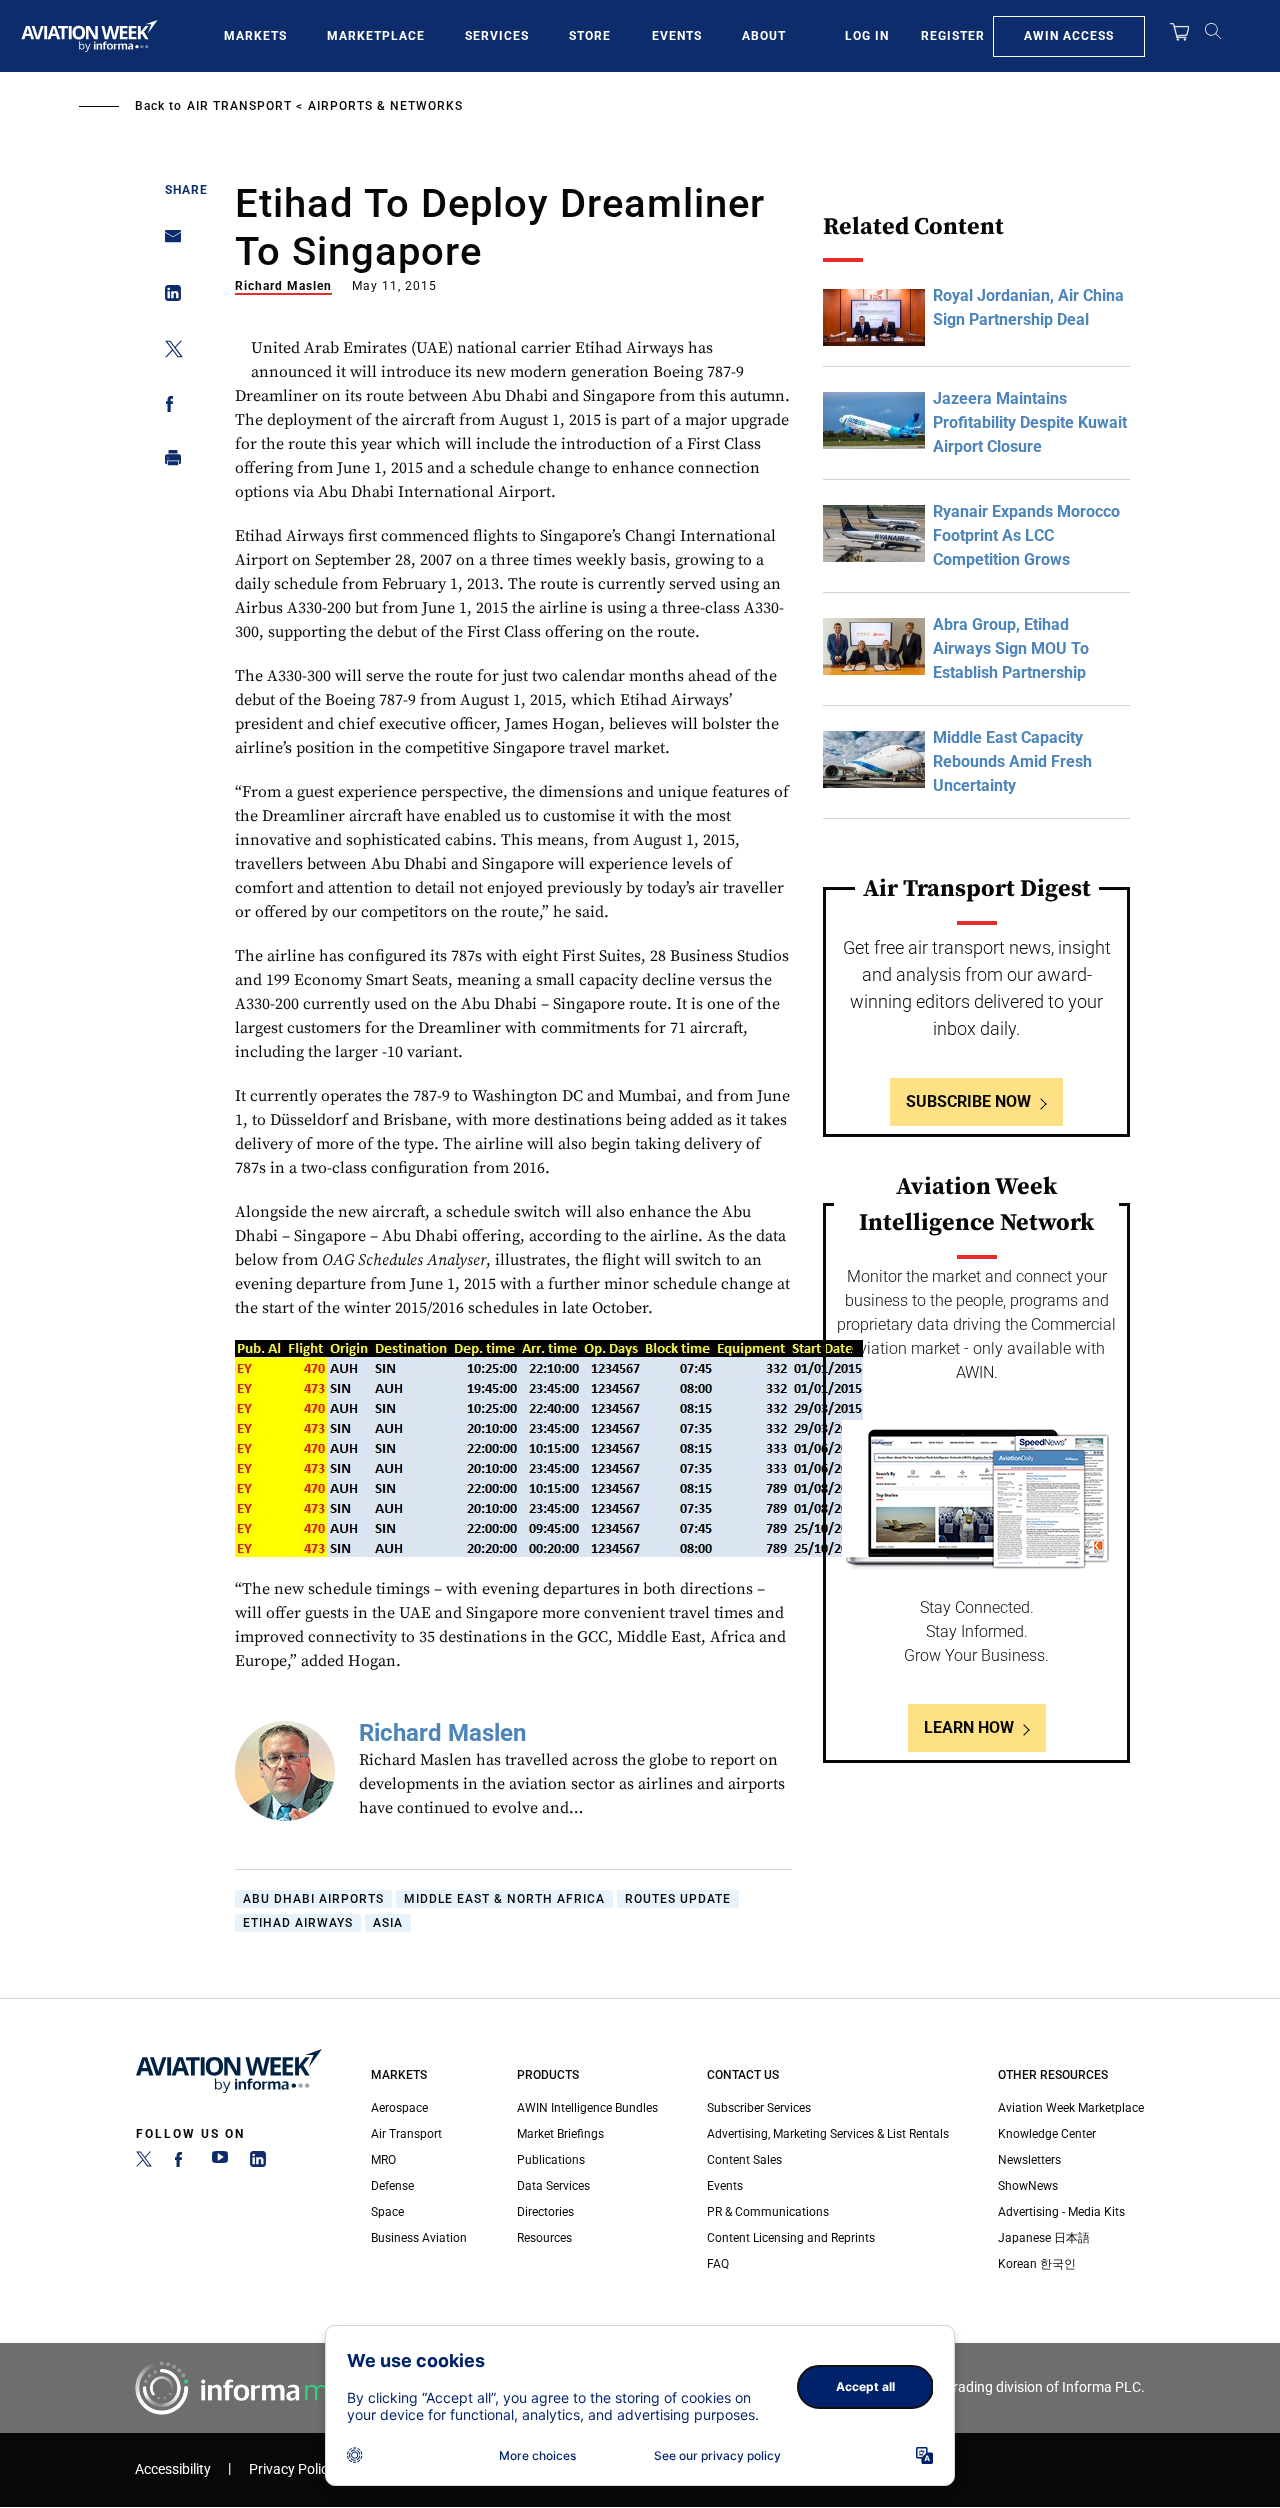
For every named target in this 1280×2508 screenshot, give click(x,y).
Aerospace (399, 2108)
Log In (867, 36)
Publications (551, 2160)
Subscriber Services (759, 2108)
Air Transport (239, 106)
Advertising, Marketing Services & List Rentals (828, 2134)
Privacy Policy (292, 2469)
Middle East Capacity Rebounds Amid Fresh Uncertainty (1012, 761)
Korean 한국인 (1037, 2264)
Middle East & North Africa (504, 1899)
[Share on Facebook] (167, 407)
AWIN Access (1069, 36)
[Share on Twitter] (167, 352)
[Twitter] (144, 2163)
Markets (255, 36)
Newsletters (1029, 2160)
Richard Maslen (283, 286)
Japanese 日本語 (1044, 2238)
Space (387, 2212)
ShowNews (1028, 2186)
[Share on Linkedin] (167, 297)
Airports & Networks (385, 106)
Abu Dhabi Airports (313, 1899)
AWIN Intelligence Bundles (587, 2108)
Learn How (969, 1727)
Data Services (553, 2186)
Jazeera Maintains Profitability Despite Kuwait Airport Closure (1030, 422)
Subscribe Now (968, 1101)
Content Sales (744, 2160)
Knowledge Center (1047, 2134)
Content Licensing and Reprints (791, 2238)
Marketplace (376, 36)
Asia (388, 1923)
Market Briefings (560, 2134)
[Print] (167, 462)
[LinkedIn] (258, 2163)
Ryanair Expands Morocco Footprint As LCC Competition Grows (1026, 535)
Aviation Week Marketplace (1071, 2108)
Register (953, 36)
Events (677, 36)
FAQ (718, 2264)
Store (590, 36)
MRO (383, 2160)
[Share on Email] (167, 242)
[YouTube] (220, 2163)
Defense (392, 2186)
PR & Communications (768, 2212)
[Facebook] (182, 2163)
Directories (545, 2212)
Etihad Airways (298, 1923)
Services (497, 36)
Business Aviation (419, 2238)
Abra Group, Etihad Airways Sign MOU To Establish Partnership (1011, 648)
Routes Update (678, 1899)
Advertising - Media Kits (1061, 2212)
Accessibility (173, 2469)
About (764, 36)
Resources (544, 2238)
